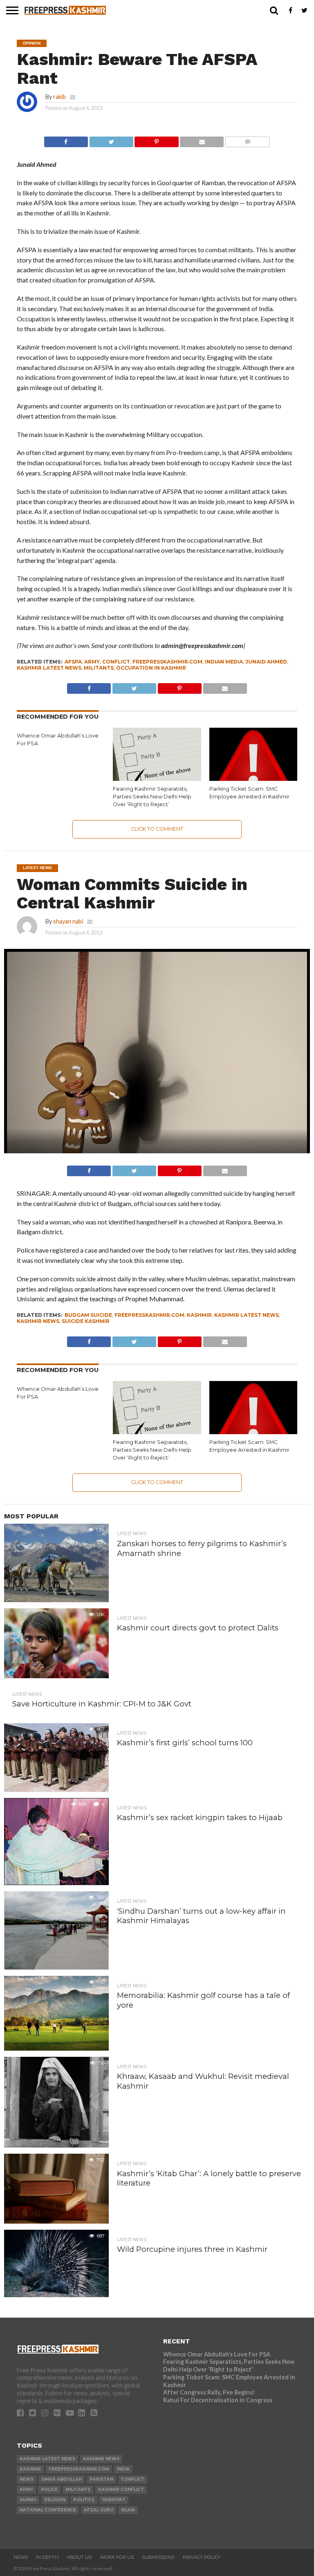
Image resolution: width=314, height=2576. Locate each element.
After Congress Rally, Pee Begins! (209, 2392)
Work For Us (117, 2557)
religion (55, 2500)
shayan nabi (68, 921)
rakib (59, 97)
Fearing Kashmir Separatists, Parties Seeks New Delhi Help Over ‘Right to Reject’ (152, 796)
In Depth (47, 2557)
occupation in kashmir (151, 668)
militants (99, 668)
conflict (116, 662)
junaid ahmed (266, 662)
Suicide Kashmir (86, 1321)
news (27, 2479)
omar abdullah (62, 2479)
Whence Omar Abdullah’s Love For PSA (217, 2354)
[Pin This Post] (157, 140)
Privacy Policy (202, 2557)
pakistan (101, 2479)
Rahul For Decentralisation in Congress (218, 2400)
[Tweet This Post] (111, 140)
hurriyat (114, 2500)
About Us (79, 2557)
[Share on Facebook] (66, 140)
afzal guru (99, 2510)
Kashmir (199, 1315)
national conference (48, 2510)
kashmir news (38, 1321)
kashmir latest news (49, 668)
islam (128, 2510)
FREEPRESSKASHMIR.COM (167, 662)
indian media (224, 662)
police (49, 2490)
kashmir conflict (121, 2490)
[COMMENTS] (247, 140)
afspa (73, 662)
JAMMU (28, 2500)
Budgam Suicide (88, 1315)
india (123, 2469)
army (92, 662)
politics (84, 2500)
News (21, 2557)
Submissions (158, 2557)
